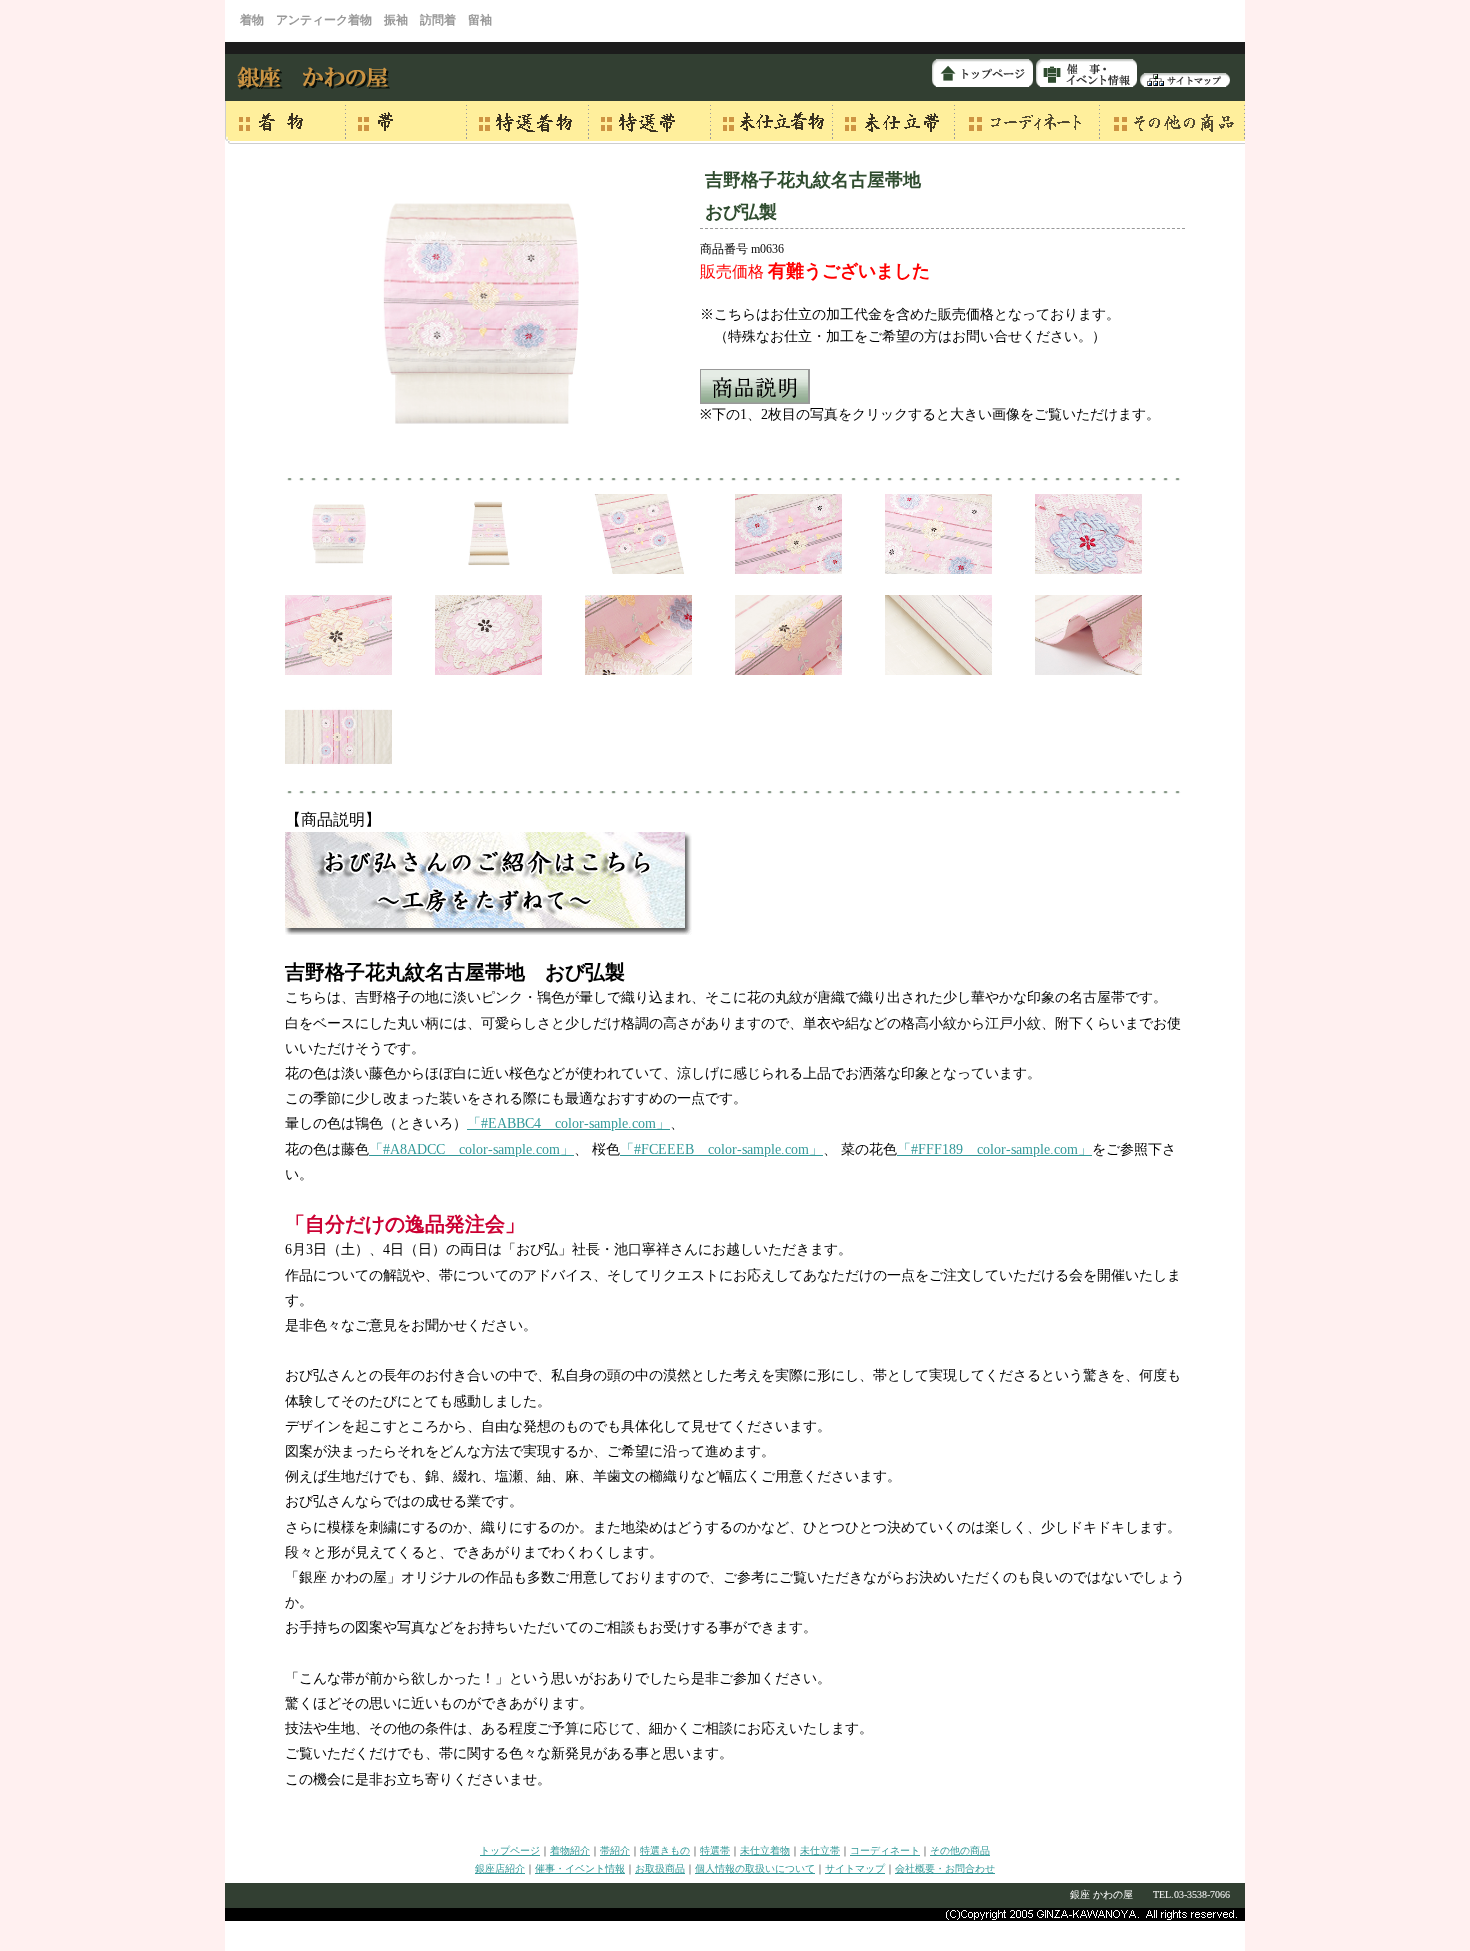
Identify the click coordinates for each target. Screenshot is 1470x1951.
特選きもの (665, 1850)
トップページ (510, 1850)
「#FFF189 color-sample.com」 (994, 1149)
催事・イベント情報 (580, 1868)
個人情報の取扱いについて (755, 1868)
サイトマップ (855, 1868)
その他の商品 (960, 1850)
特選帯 (715, 1850)
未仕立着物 (765, 1850)
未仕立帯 (820, 1850)
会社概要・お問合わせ (945, 1868)
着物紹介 (570, 1850)
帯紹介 (615, 1850)
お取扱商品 (660, 1868)
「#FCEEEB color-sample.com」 (721, 1149)
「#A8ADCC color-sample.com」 (471, 1149)
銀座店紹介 (500, 1868)
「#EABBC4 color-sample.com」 (568, 1123)
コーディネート (885, 1850)
